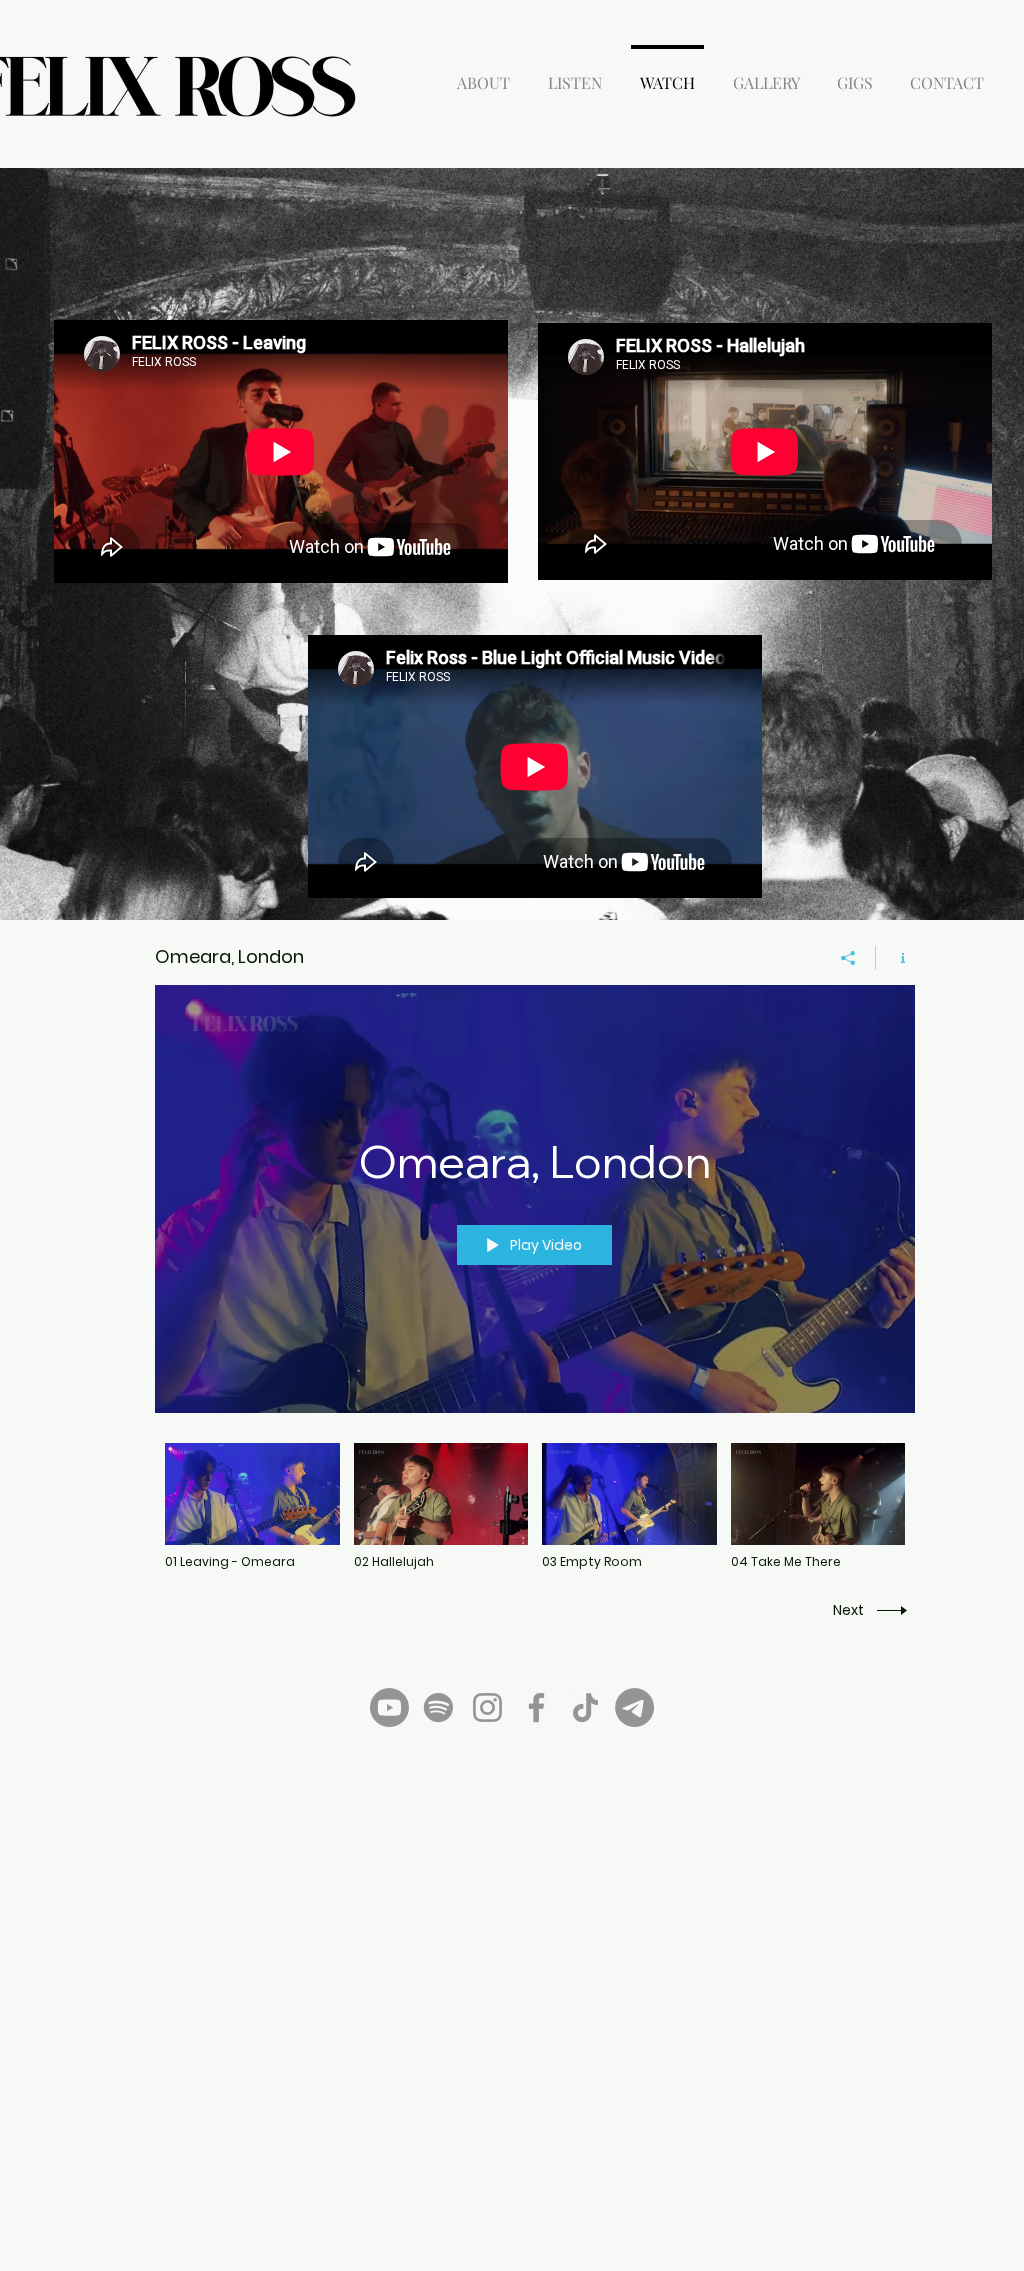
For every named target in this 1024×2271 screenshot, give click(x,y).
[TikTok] (585, 1707)
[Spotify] (438, 1707)
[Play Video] (252, 1506)
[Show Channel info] (895, 958)
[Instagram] (487, 1707)
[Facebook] (536, 1707)
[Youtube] (389, 1707)
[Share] (848, 958)
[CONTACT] (634, 1707)
